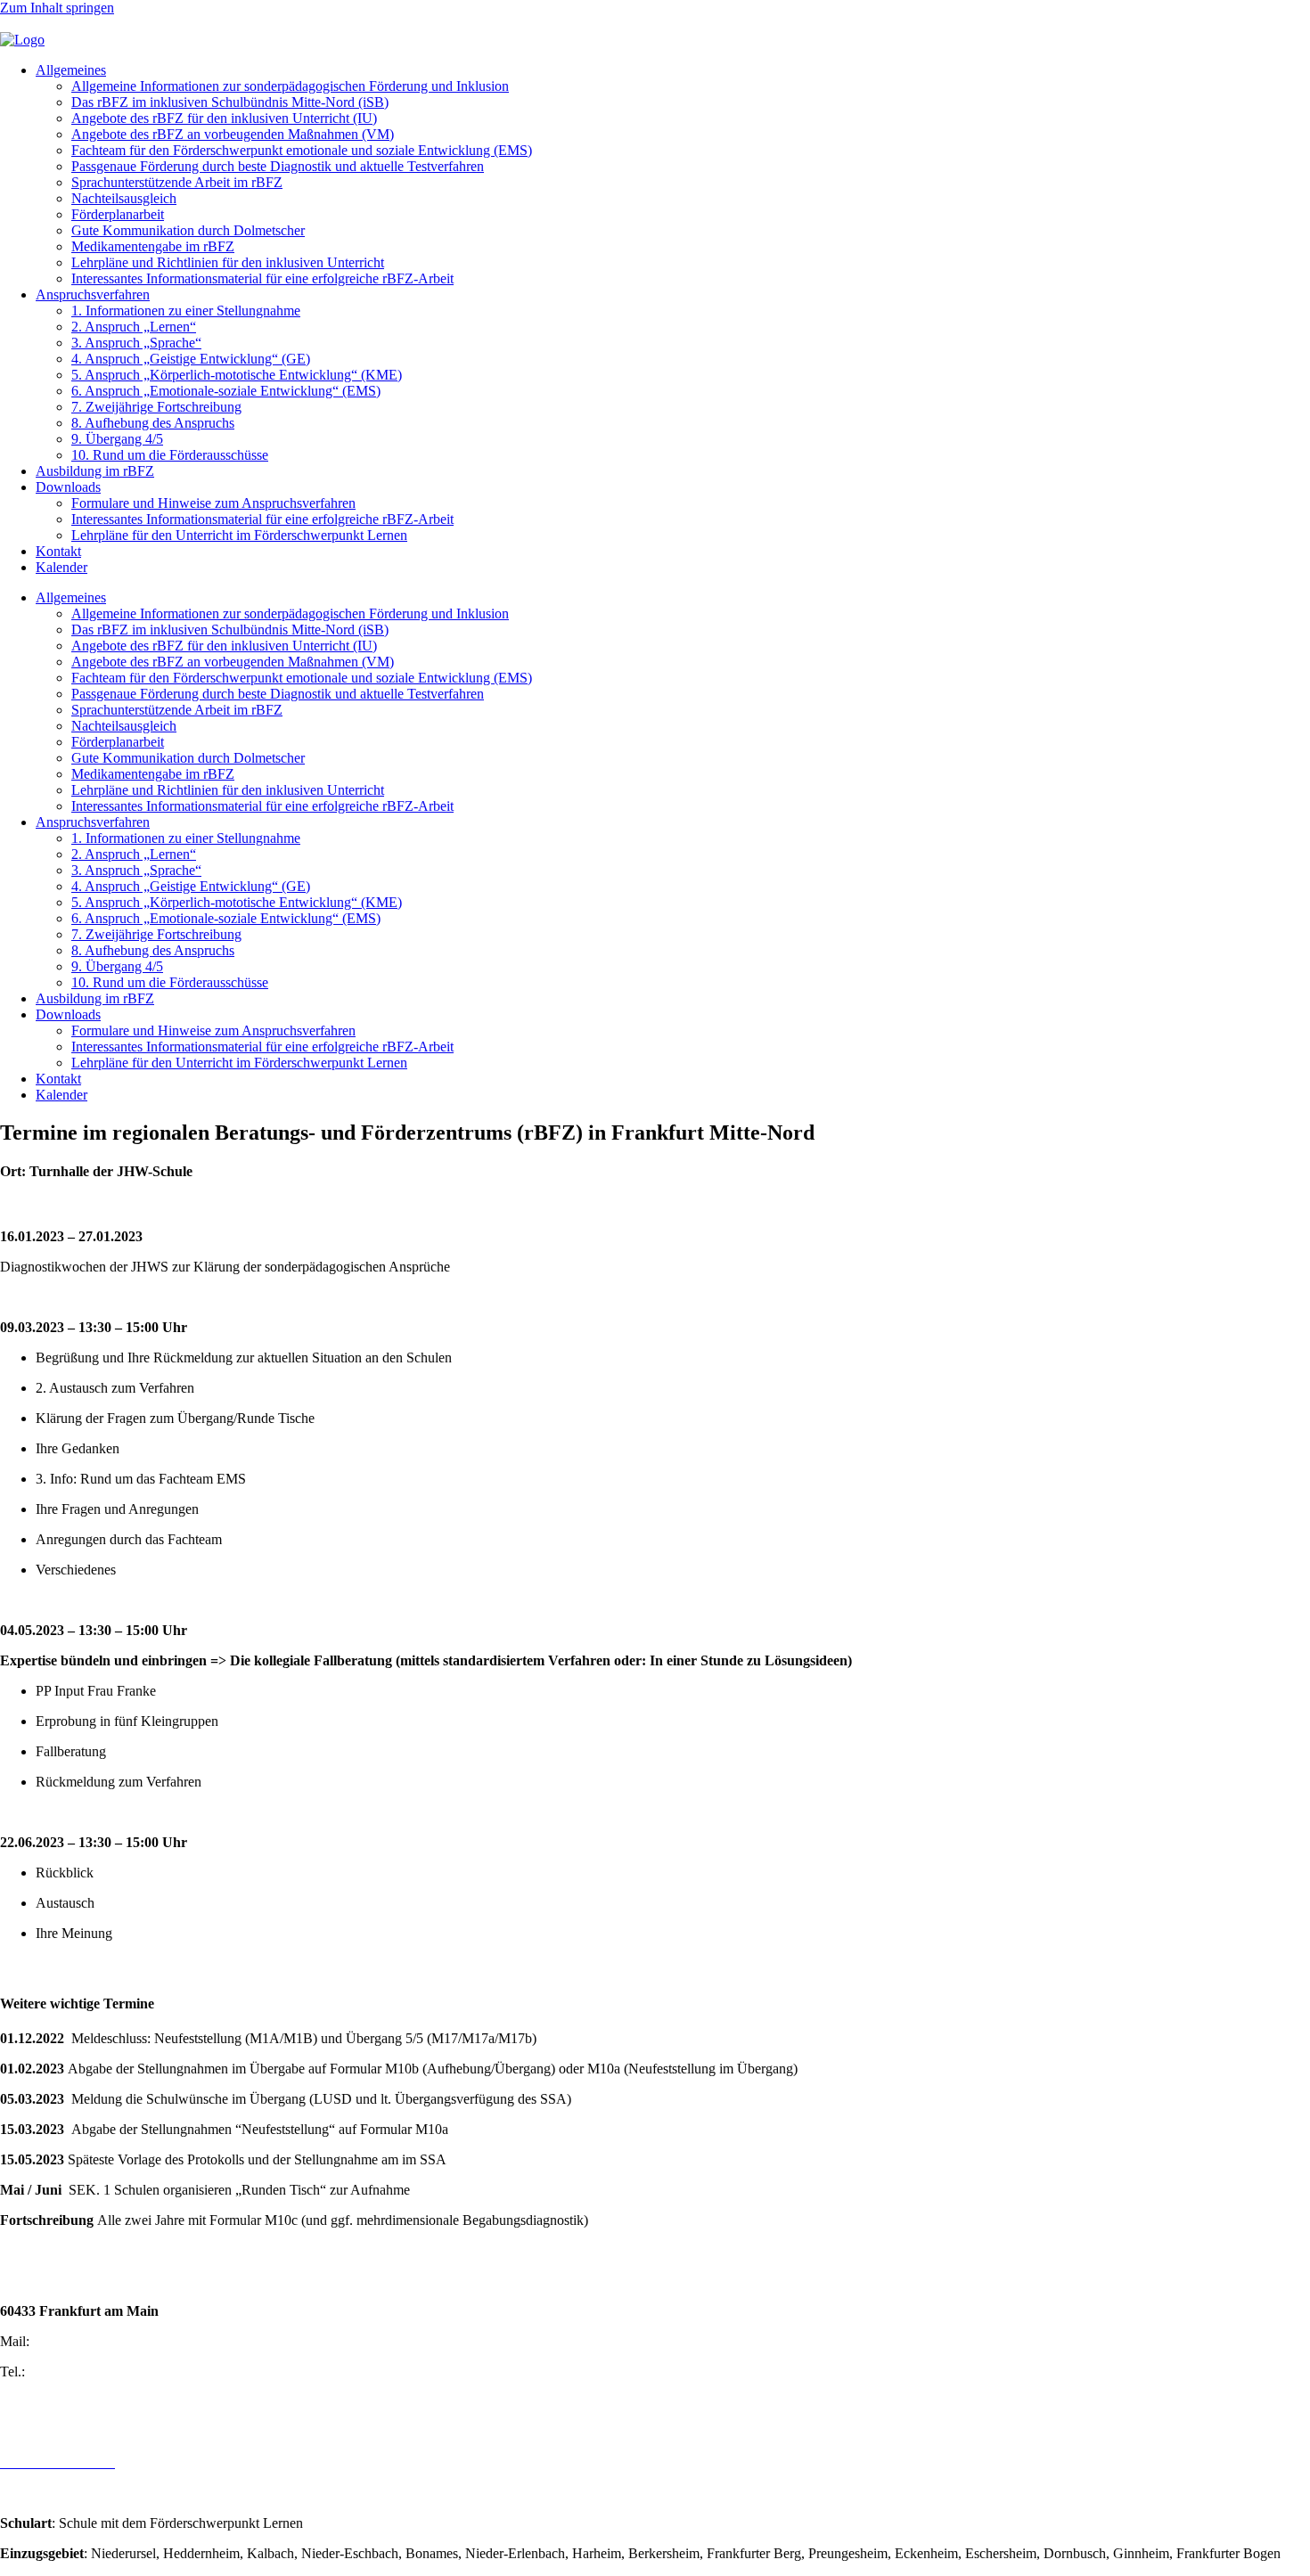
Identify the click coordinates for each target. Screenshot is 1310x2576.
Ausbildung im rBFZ (95, 471)
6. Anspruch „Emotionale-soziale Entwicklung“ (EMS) (226, 391)
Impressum (31, 2432)
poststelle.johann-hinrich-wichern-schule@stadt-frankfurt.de (279, 24)
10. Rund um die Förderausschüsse (170, 455)
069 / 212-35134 (75, 2372)
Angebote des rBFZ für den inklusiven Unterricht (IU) (224, 118)
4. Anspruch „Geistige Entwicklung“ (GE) (191, 359)
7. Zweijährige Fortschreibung (156, 407)
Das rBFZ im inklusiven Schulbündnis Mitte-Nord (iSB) (230, 102)
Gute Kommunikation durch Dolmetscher (188, 230)
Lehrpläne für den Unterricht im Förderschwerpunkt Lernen (239, 535)
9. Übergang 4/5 (117, 439)
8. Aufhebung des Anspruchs (153, 423)
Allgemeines (71, 70)
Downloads (68, 487)
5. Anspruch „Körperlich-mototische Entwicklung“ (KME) (237, 375)
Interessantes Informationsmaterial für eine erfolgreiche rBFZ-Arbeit (262, 278)
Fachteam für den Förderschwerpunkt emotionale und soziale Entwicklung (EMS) (302, 150)
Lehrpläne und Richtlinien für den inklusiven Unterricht (228, 262)
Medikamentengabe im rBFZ (153, 246)
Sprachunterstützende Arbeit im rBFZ (177, 182)
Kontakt (58, 551)
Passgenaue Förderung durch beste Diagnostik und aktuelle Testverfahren (278, 166)
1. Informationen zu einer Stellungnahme (186, 311)
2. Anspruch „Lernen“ (134, 327)
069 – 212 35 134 (50, 24)
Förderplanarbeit (118, 214)
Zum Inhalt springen (57, 8)
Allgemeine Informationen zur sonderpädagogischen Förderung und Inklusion (290, 86)
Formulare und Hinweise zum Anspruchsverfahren (213, 503)
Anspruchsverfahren (93, 294)
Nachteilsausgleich (124, 198)
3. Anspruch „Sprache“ (136, 343)
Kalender (61, 567)
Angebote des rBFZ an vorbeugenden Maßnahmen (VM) (233, 134)
